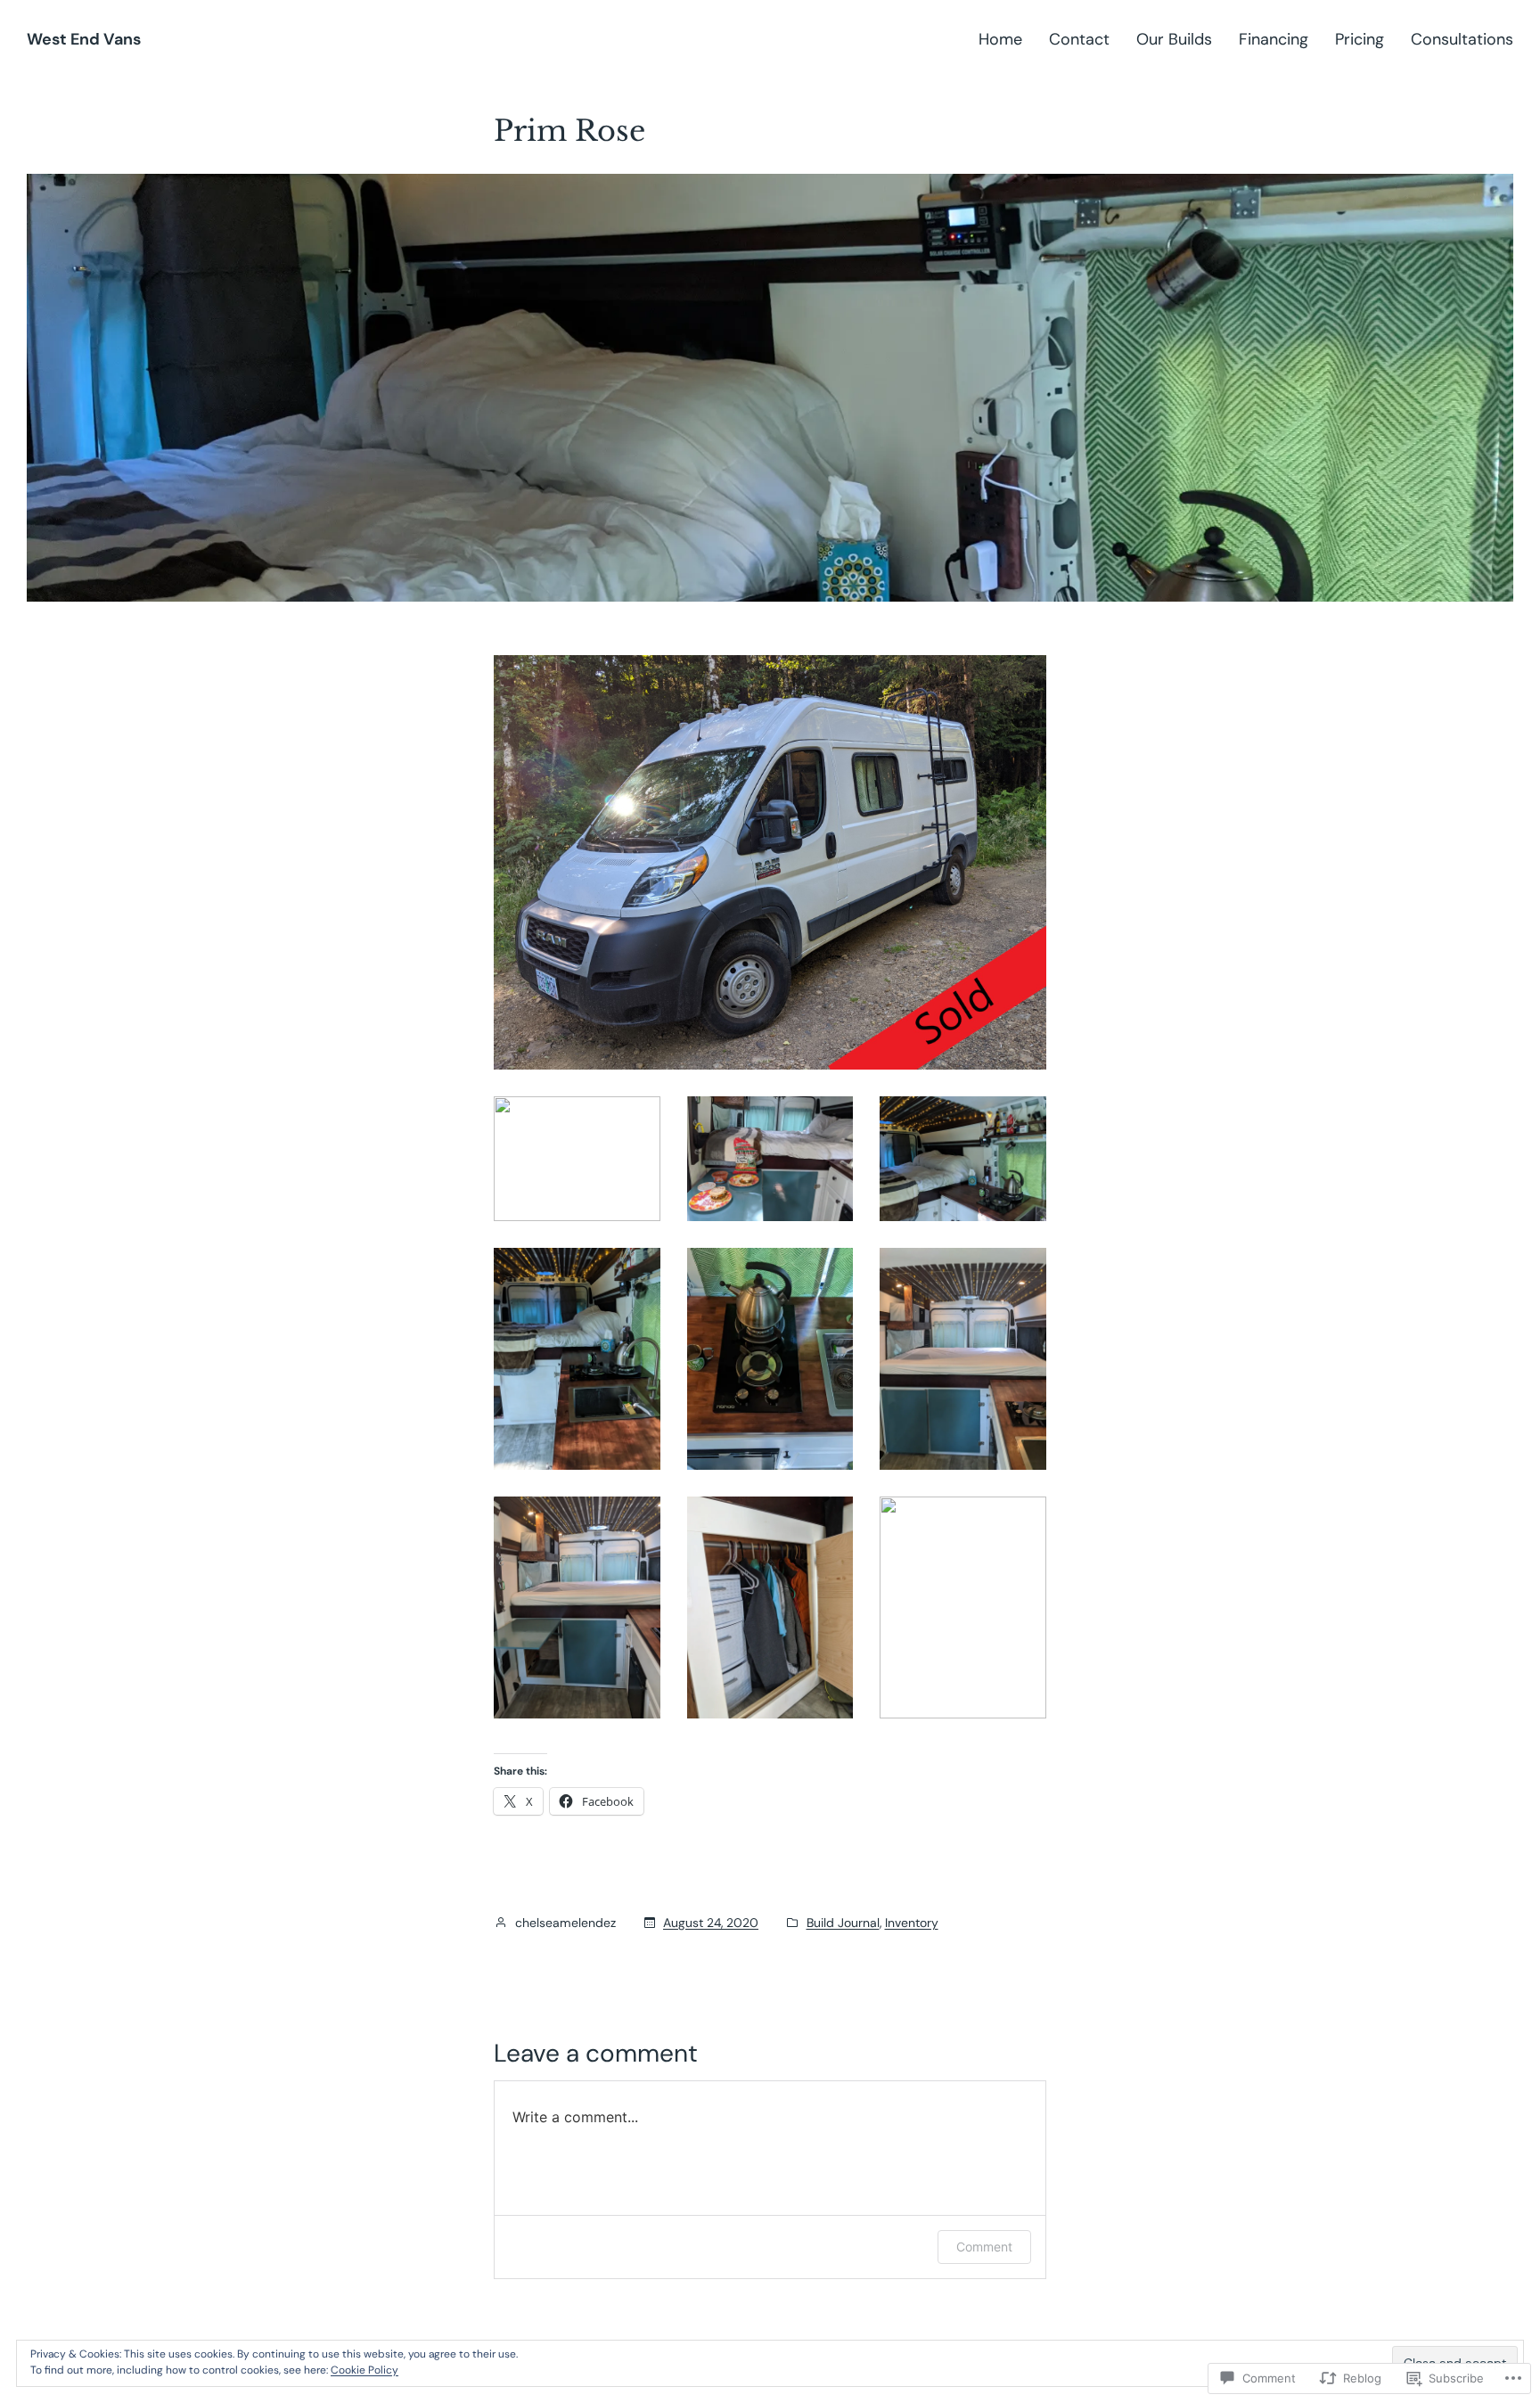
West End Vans (84, 39)
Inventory (912, 1923)
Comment (984, 2247)
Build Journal (843, 1923)
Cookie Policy (365, 2370)
